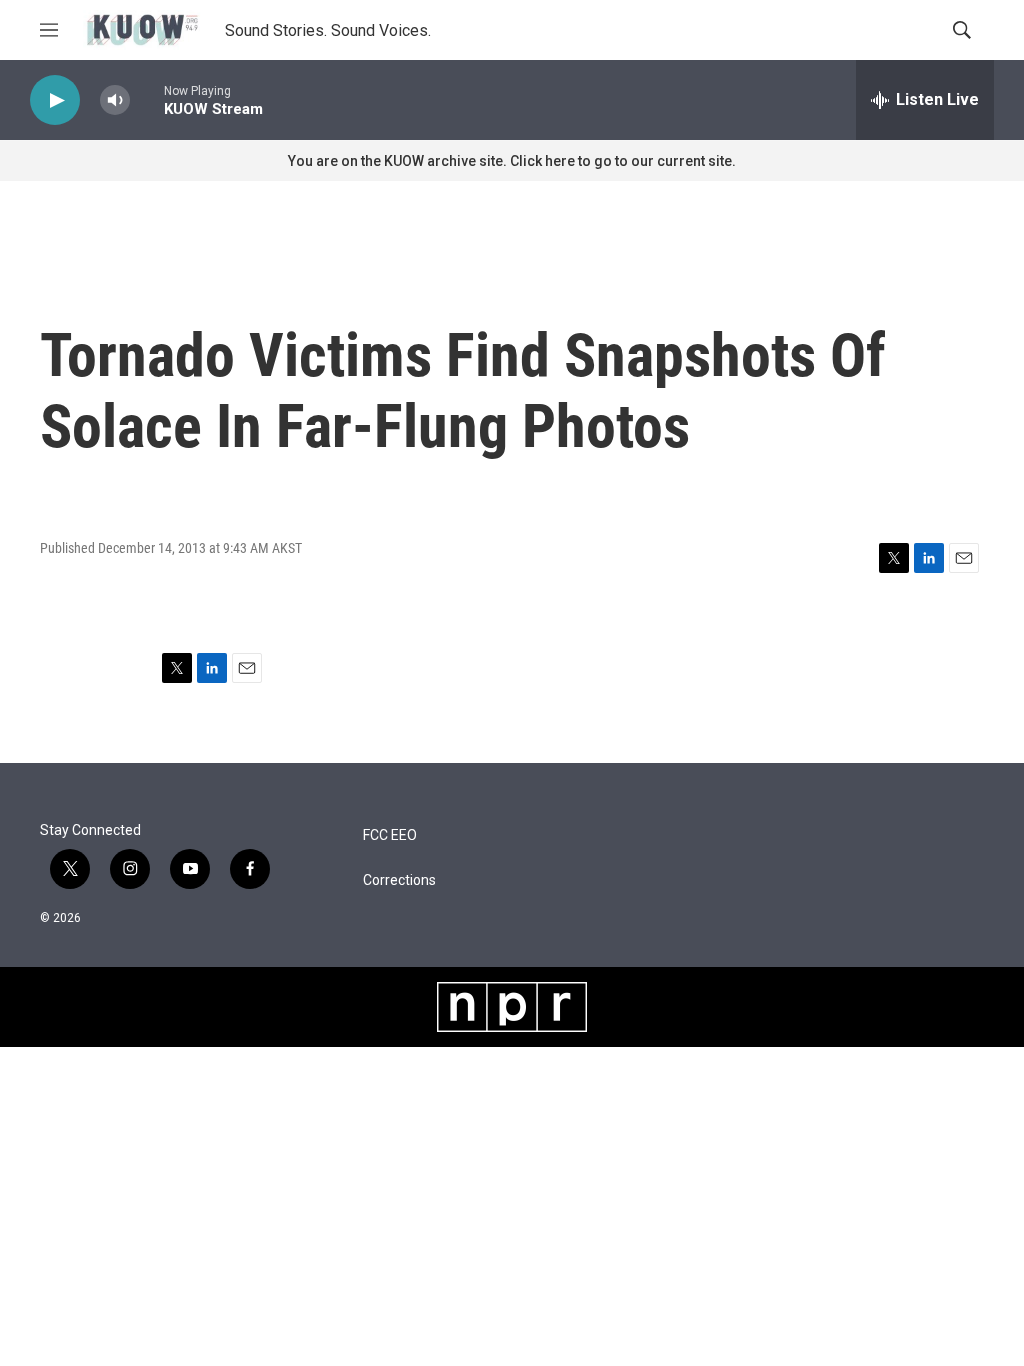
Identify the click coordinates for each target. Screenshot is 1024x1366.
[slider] (147, 99)
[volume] (115, 100)
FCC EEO (390, 835)
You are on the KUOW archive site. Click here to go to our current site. (512, 161)
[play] (55, 100)
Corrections (399, 880)
